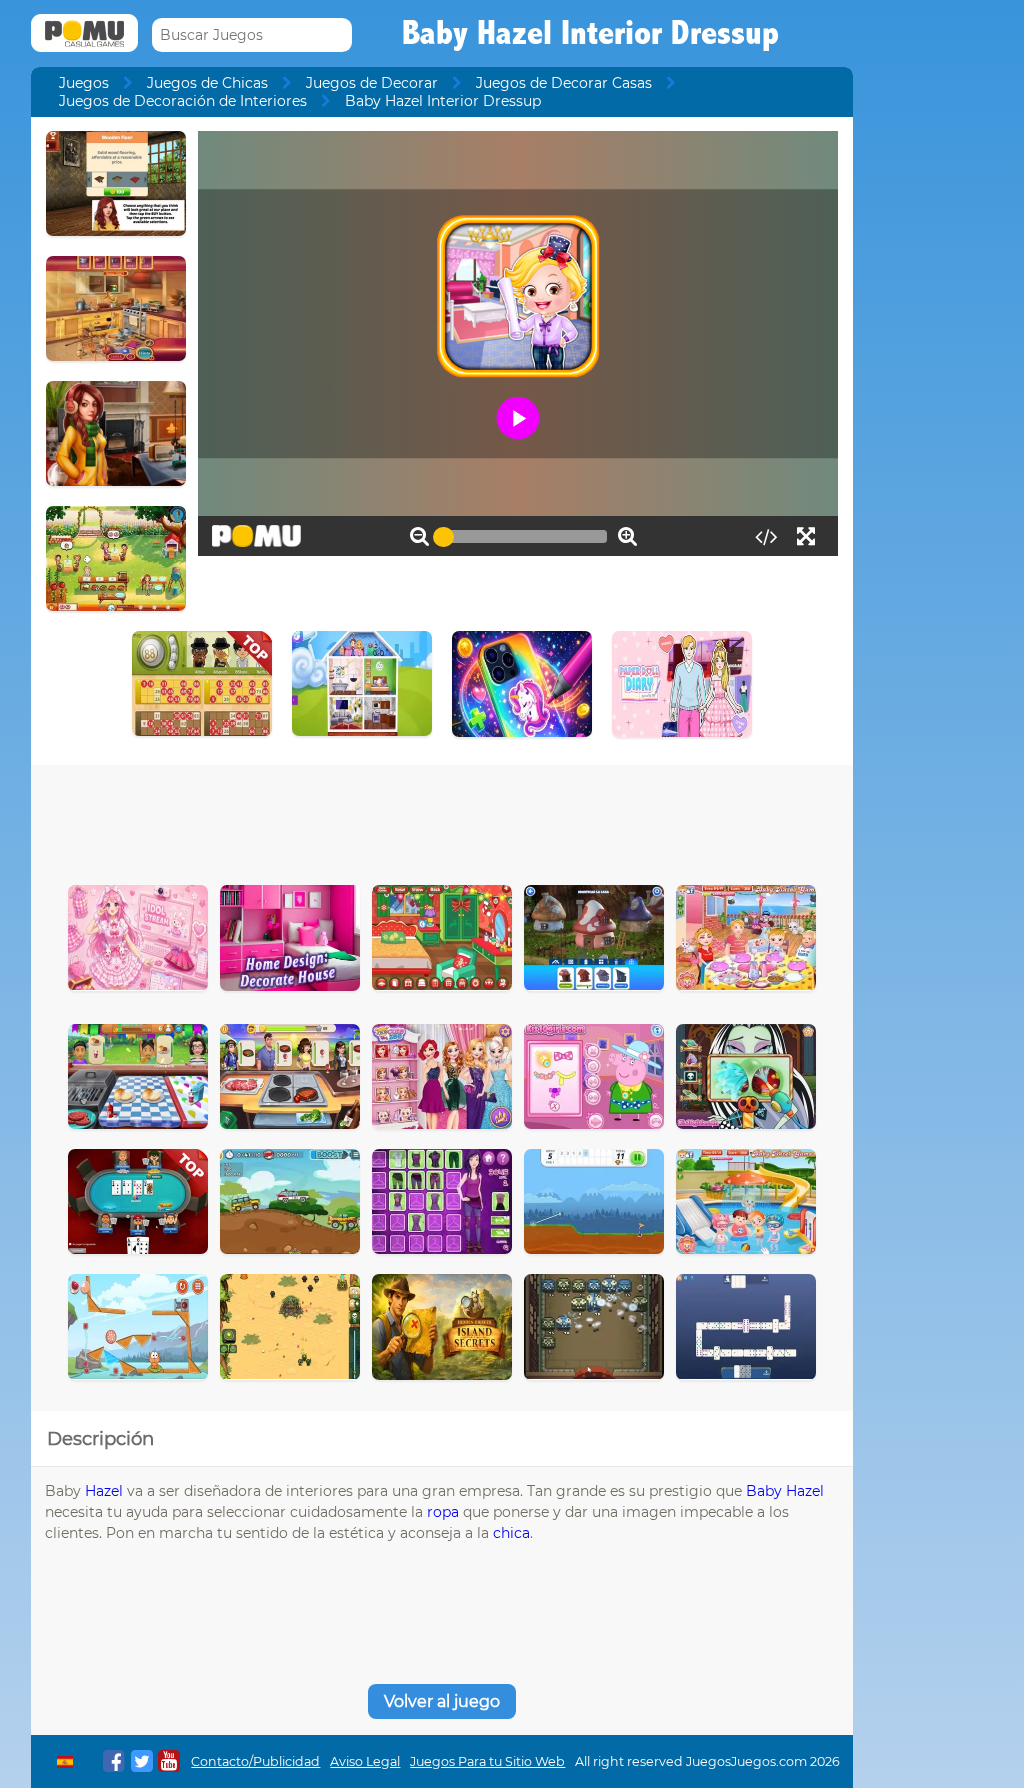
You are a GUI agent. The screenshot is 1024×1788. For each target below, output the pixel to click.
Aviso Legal (365, 1761)
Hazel (104, 1491)
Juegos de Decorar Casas (564, 83)
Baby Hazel (785, 1491)
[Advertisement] (442, 820)
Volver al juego (442, 1701)
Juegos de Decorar (372, 83)
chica (511, 1533)
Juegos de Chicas (207, 83)
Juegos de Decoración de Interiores (183, 101)
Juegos (84, 83)
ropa (443, 1512)
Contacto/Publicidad (255, 1761)
